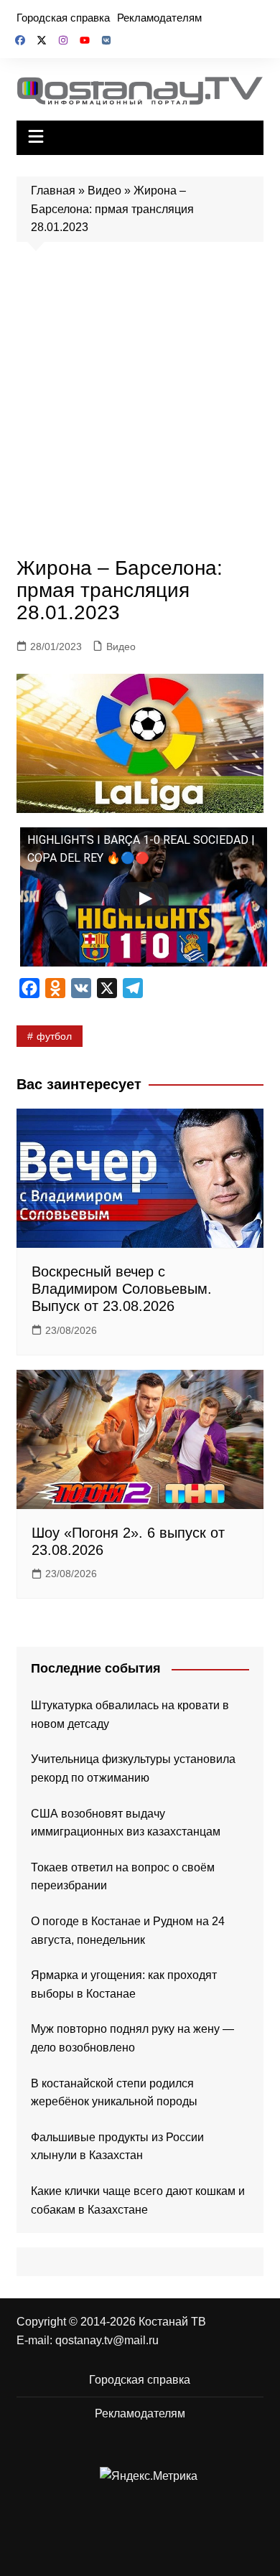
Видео (104, 191)
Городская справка (63, 18)
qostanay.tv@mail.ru (107, 2340)
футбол (54, 1036)
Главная (53, 191)
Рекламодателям (159, 18)
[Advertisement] (140, 403)
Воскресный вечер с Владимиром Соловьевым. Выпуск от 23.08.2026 (122, 1289)
